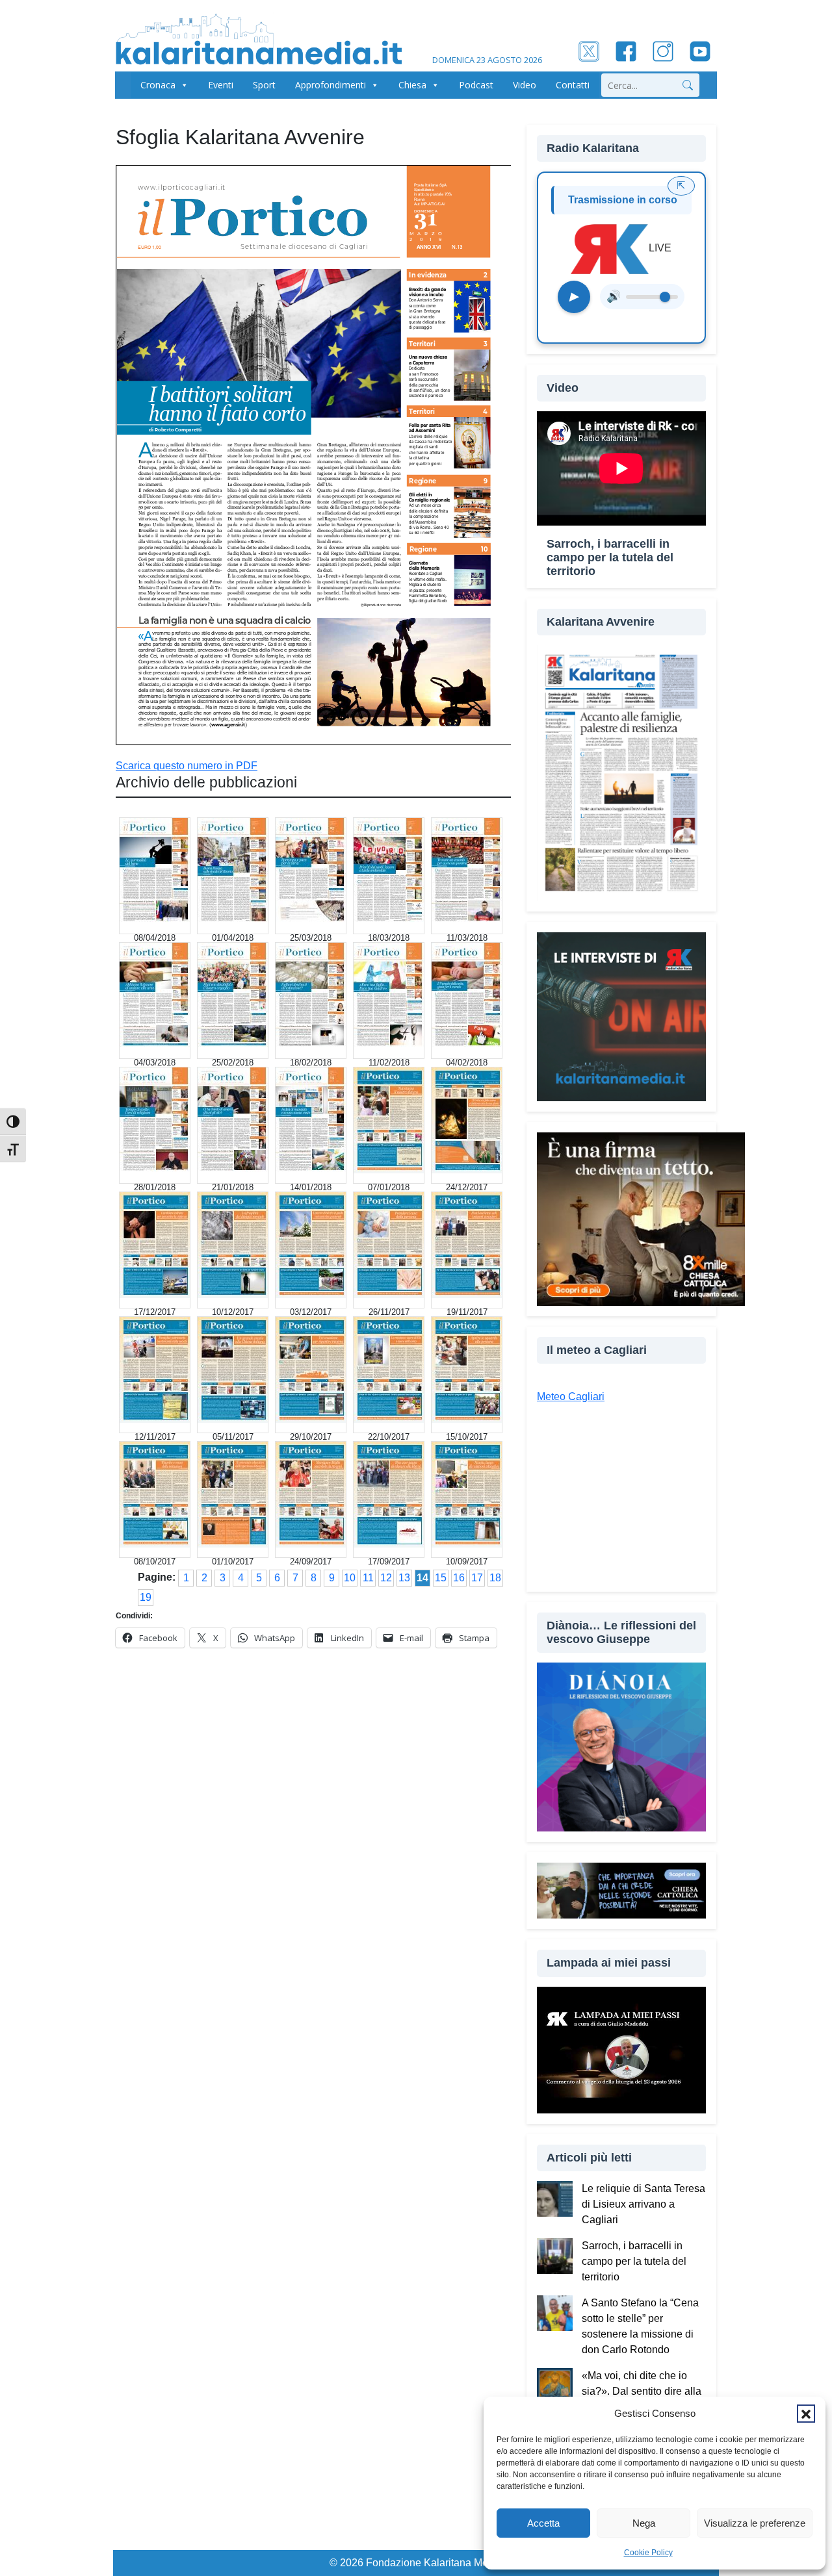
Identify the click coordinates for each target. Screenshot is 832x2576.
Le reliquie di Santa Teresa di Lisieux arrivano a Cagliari (643, 2204)
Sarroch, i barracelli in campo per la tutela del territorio (634, 2261)
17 (477, 1578)
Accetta (543, 2523)
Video (525, 85)
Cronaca (158, 85)
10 (350, 1578)
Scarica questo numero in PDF (187, 766)
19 (146, 1597)
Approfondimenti (331, 85)
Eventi (221, 85)
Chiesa (412, 85)
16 (459, 1578)
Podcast (476, 85)
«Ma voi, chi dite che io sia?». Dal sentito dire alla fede (642, 2391)
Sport (264, 85)
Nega (644, 2523)
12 (386, 1578)
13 (404, 1578)
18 (495, 1578)
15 (441, 1578)
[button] (806, 2414)
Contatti (573, 85)
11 (368, 1578)
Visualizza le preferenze (755, 2523)
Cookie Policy (648, 2553)
